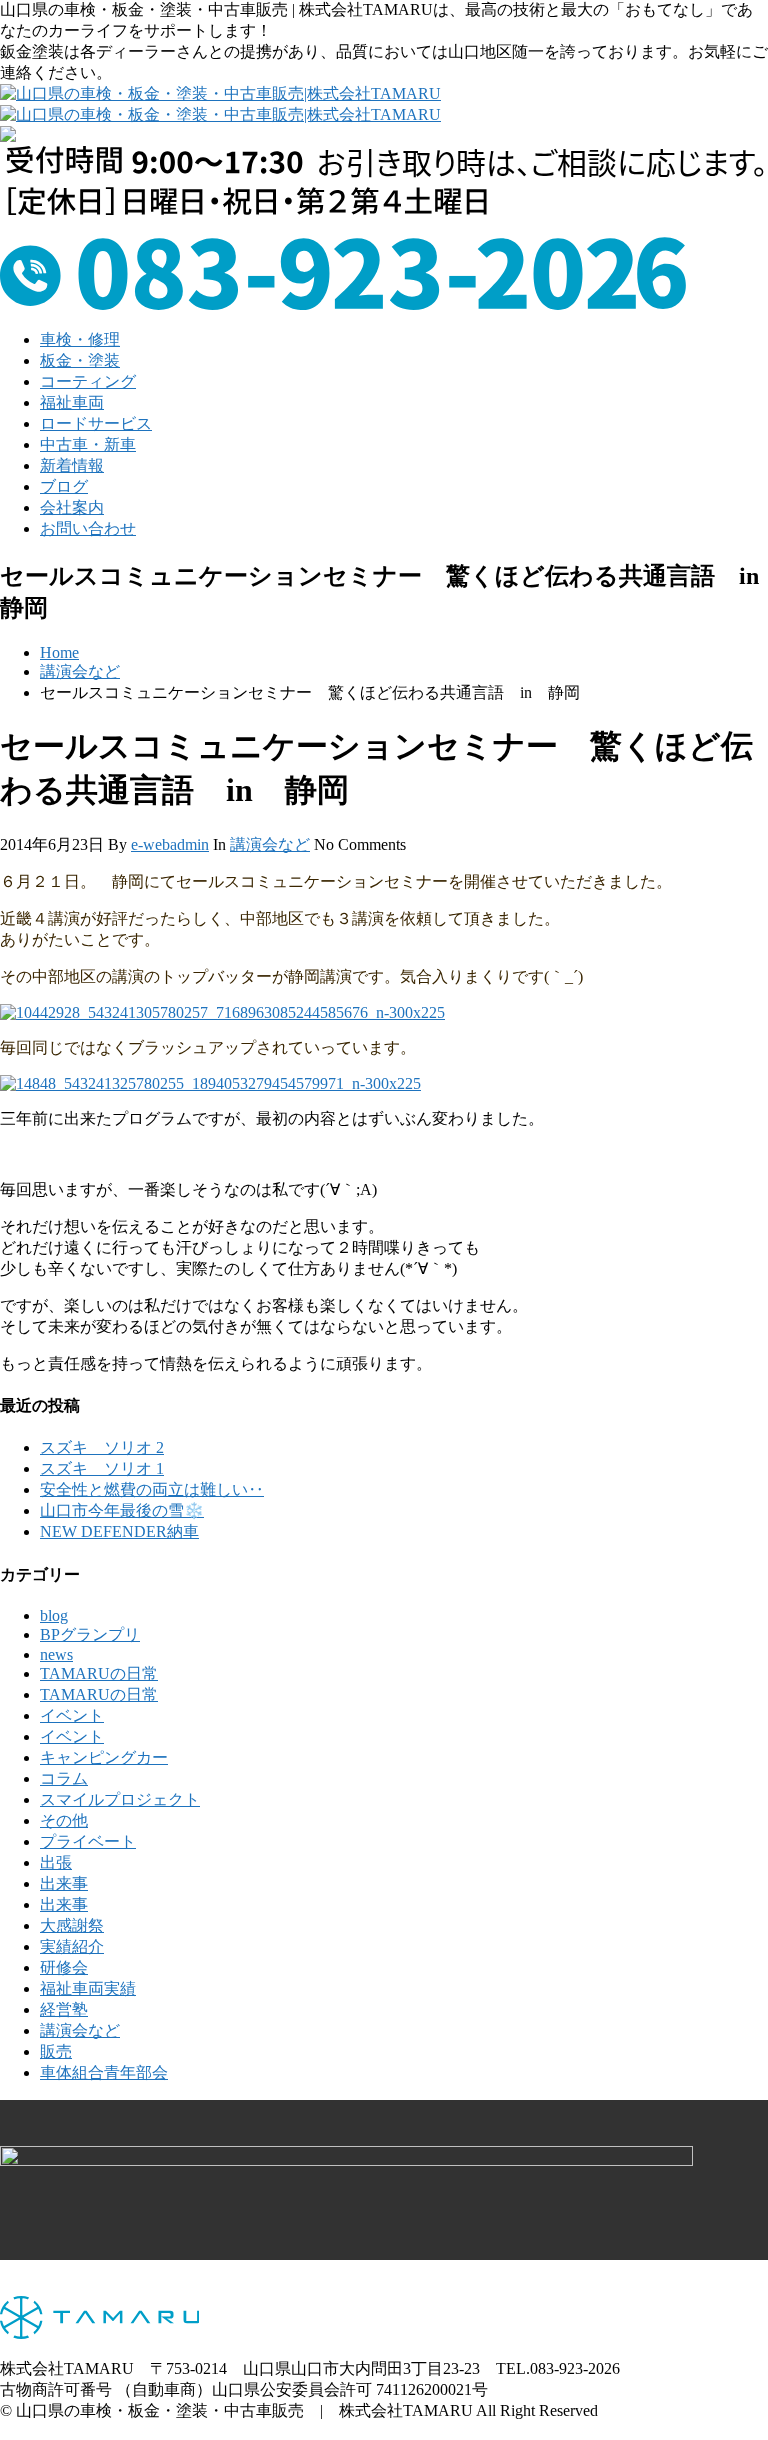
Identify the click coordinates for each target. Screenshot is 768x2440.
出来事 (64, 1883)
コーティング (88, 381)
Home (59, 652)
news (56, 1654)
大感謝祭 (72, 1925)
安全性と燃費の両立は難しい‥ (152, 1489)
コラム (64, 1778)
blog (54, 1615)
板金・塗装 (80, 360)
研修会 (64, 1967)
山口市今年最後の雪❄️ (122, 1510)
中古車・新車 (88, 444)
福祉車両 (72, 402)
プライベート (88, 1841)
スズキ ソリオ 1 (102, 1468)
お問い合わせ (88, 528)
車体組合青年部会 (104, 2072)
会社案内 (72, 507)
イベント (72, 1715)
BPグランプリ (90, 1634)
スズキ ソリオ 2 (102, 1447)
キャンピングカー (104, 1757)
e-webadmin (170, 844)
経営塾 (64, 2009)
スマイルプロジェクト (120, 1799)
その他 (64, 1820)
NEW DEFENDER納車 (119, 1531)
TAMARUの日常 (99, 1673)
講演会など (80, 671)
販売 (56, 2051)
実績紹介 (72, 1946)
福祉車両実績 (88, 1988)
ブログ (64, 486)
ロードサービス (96, 423)
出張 (56, 1862)
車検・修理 (80, 339)
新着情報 (72, 465)
